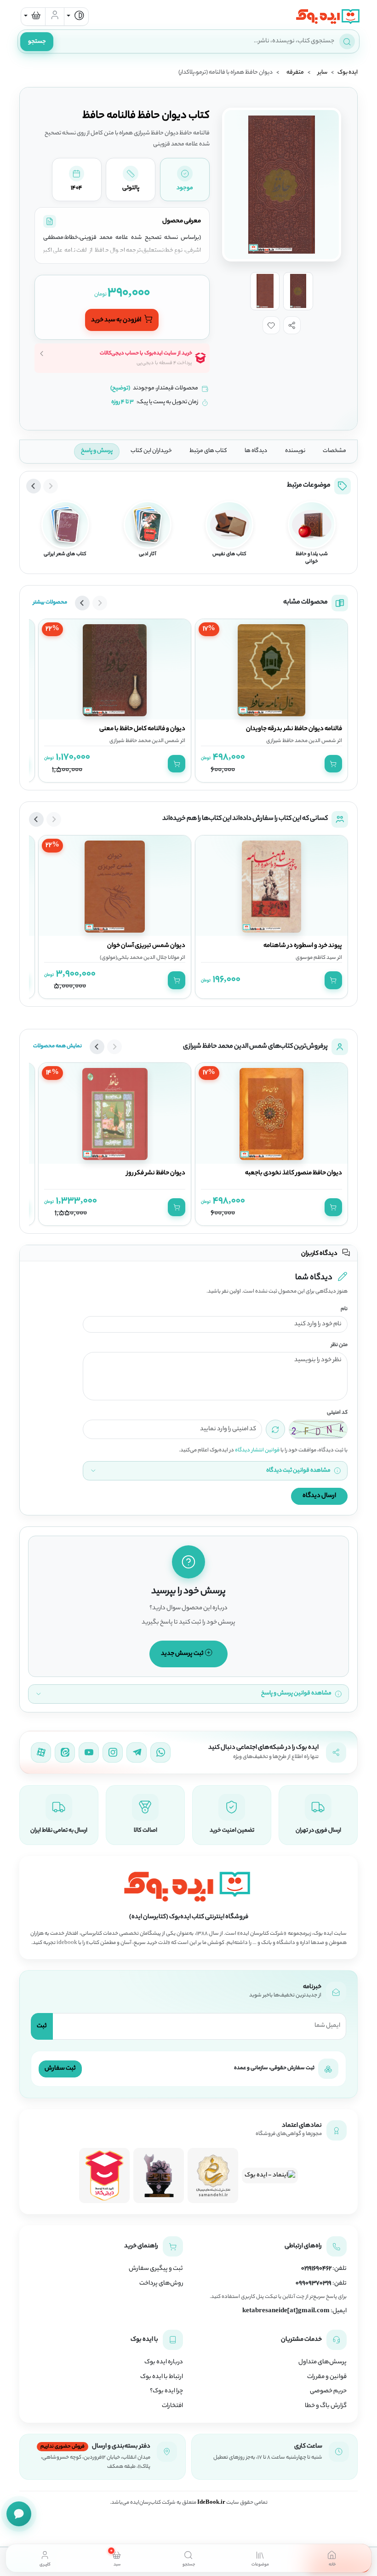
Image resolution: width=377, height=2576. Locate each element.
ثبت (42, 2026)
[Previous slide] (51, 486)
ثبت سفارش (60, 2068)
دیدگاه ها (256, 451)
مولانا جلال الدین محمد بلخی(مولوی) (140, 958)
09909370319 (314, 2284)
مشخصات (334, 451)
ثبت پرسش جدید (183, 1654)
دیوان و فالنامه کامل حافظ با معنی (142, 729)
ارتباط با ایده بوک (162, 2377)
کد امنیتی (337, 1413)
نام (344, 1309)
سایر (323, 73)
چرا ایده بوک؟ (166, 2391)
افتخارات (172, 2406)
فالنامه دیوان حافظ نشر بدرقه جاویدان (294, 729)
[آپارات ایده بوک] (41, 1752)
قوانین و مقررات (327, 2377)
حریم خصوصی (328, 2391)
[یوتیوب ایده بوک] (89, 1752)
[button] (292, 325)
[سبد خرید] (33, 17)
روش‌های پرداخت (161, 2284)
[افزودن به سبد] (333, 764)
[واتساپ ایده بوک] (160, 1752)
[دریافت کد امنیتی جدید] (275, 1429)
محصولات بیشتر (50, 603)
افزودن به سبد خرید (117, 320)
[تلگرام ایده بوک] (137, 1752)
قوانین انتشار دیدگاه (257, 1450)
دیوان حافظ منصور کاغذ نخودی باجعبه (294, 1173)
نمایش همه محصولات (57, 1046)
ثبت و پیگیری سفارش (156, 2269)
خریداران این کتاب (151, 451)
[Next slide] (34, 486)
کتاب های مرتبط (208, 451)
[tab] (332, 2558)
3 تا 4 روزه (123, 402)
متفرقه (295, 73)
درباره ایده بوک (164, 2362)
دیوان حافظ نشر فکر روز (156, 1173)
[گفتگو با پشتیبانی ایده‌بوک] (19, 2514)
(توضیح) (120, 389)
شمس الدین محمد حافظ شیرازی (301, 741)
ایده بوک (348, 73)
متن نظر (339, 1345)
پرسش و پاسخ (97, 451)
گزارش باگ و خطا (326, 2406)
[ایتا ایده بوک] (65, 1752)
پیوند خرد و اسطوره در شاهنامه (303, 946)
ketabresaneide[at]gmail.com (286, 2311)
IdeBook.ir (211, 2503)
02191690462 (316, 2269)
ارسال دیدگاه (319, 1496)
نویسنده (295, 451)
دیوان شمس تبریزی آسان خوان (146, 946)
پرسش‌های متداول (323, 2362)
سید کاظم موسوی (316, 958)
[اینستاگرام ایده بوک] (113, 1752)
